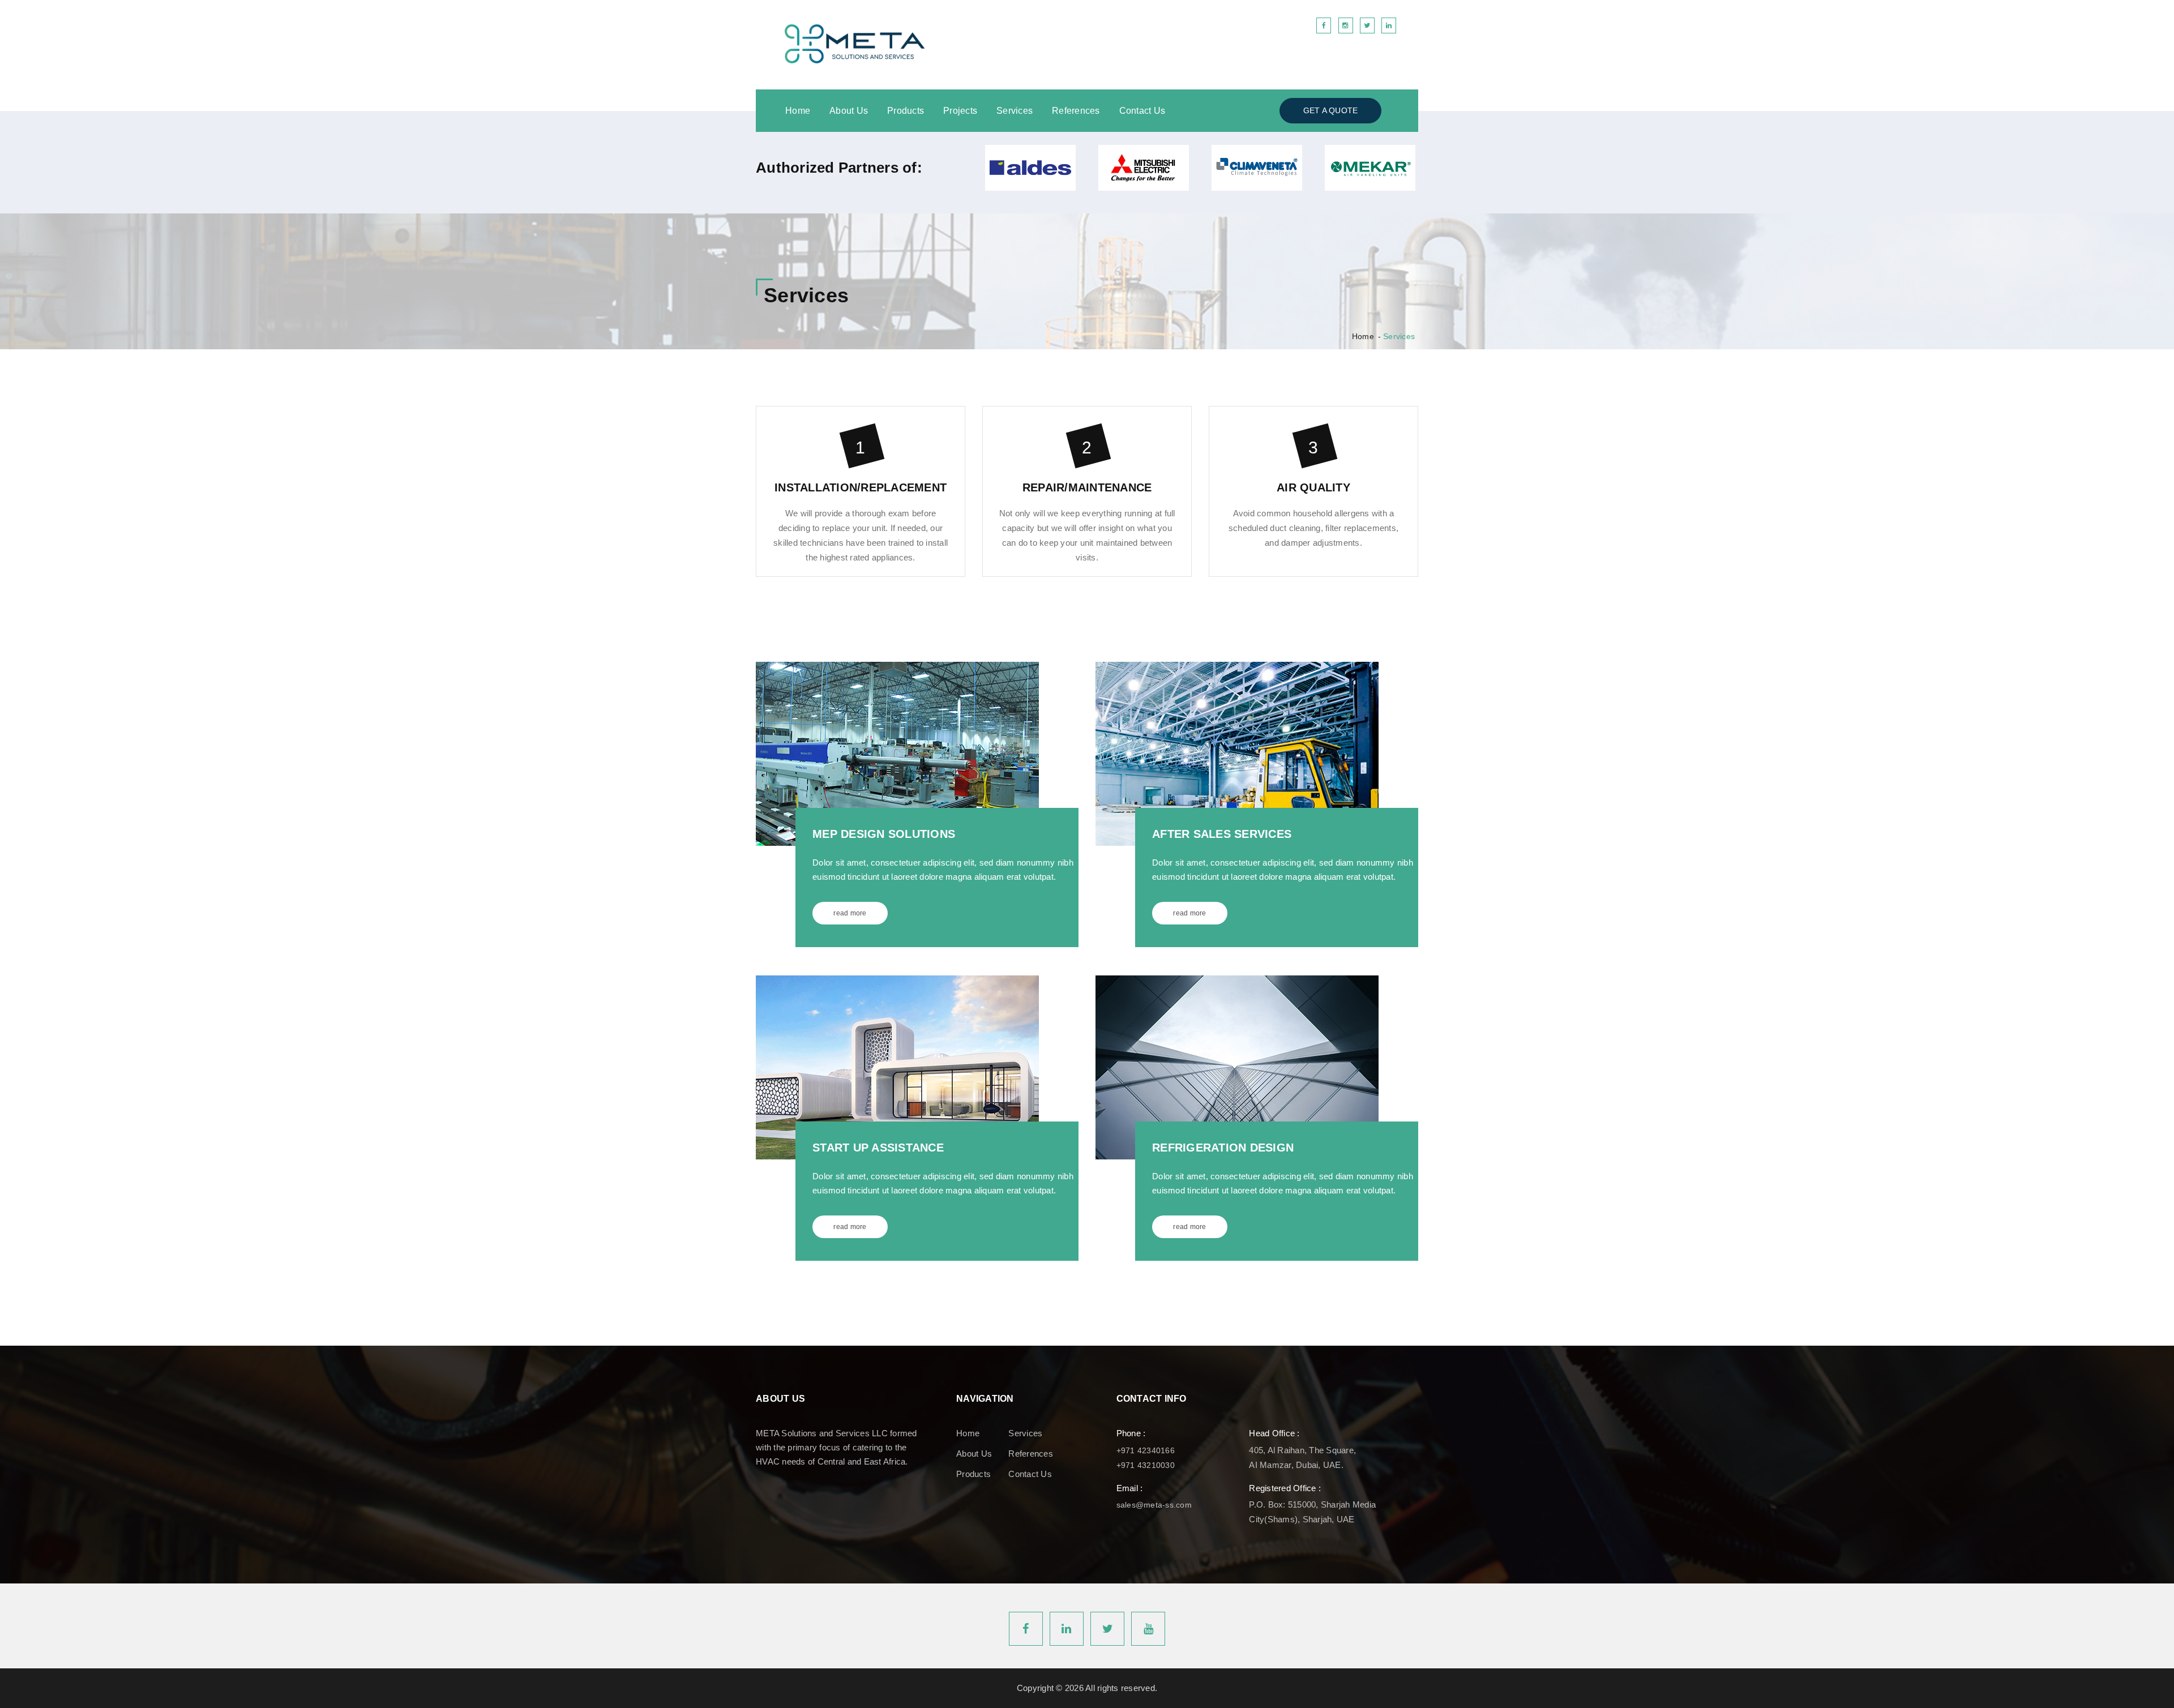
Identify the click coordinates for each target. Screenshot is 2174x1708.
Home (798, 111)
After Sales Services (1222, 834)
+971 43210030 (1146, 1465)
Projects (960, 111)
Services (1015, 111)
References (1076, 111)
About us (974, 1454)
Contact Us (1142, 111)
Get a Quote (1331, 110)
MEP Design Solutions (884, 834)
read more (850, 913)
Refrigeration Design (1223, 1148)
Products (906, 111)
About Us (849, 111)
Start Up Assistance (878, 1148)
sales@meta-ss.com (1154, 1505)
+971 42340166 (1146, 1450)
